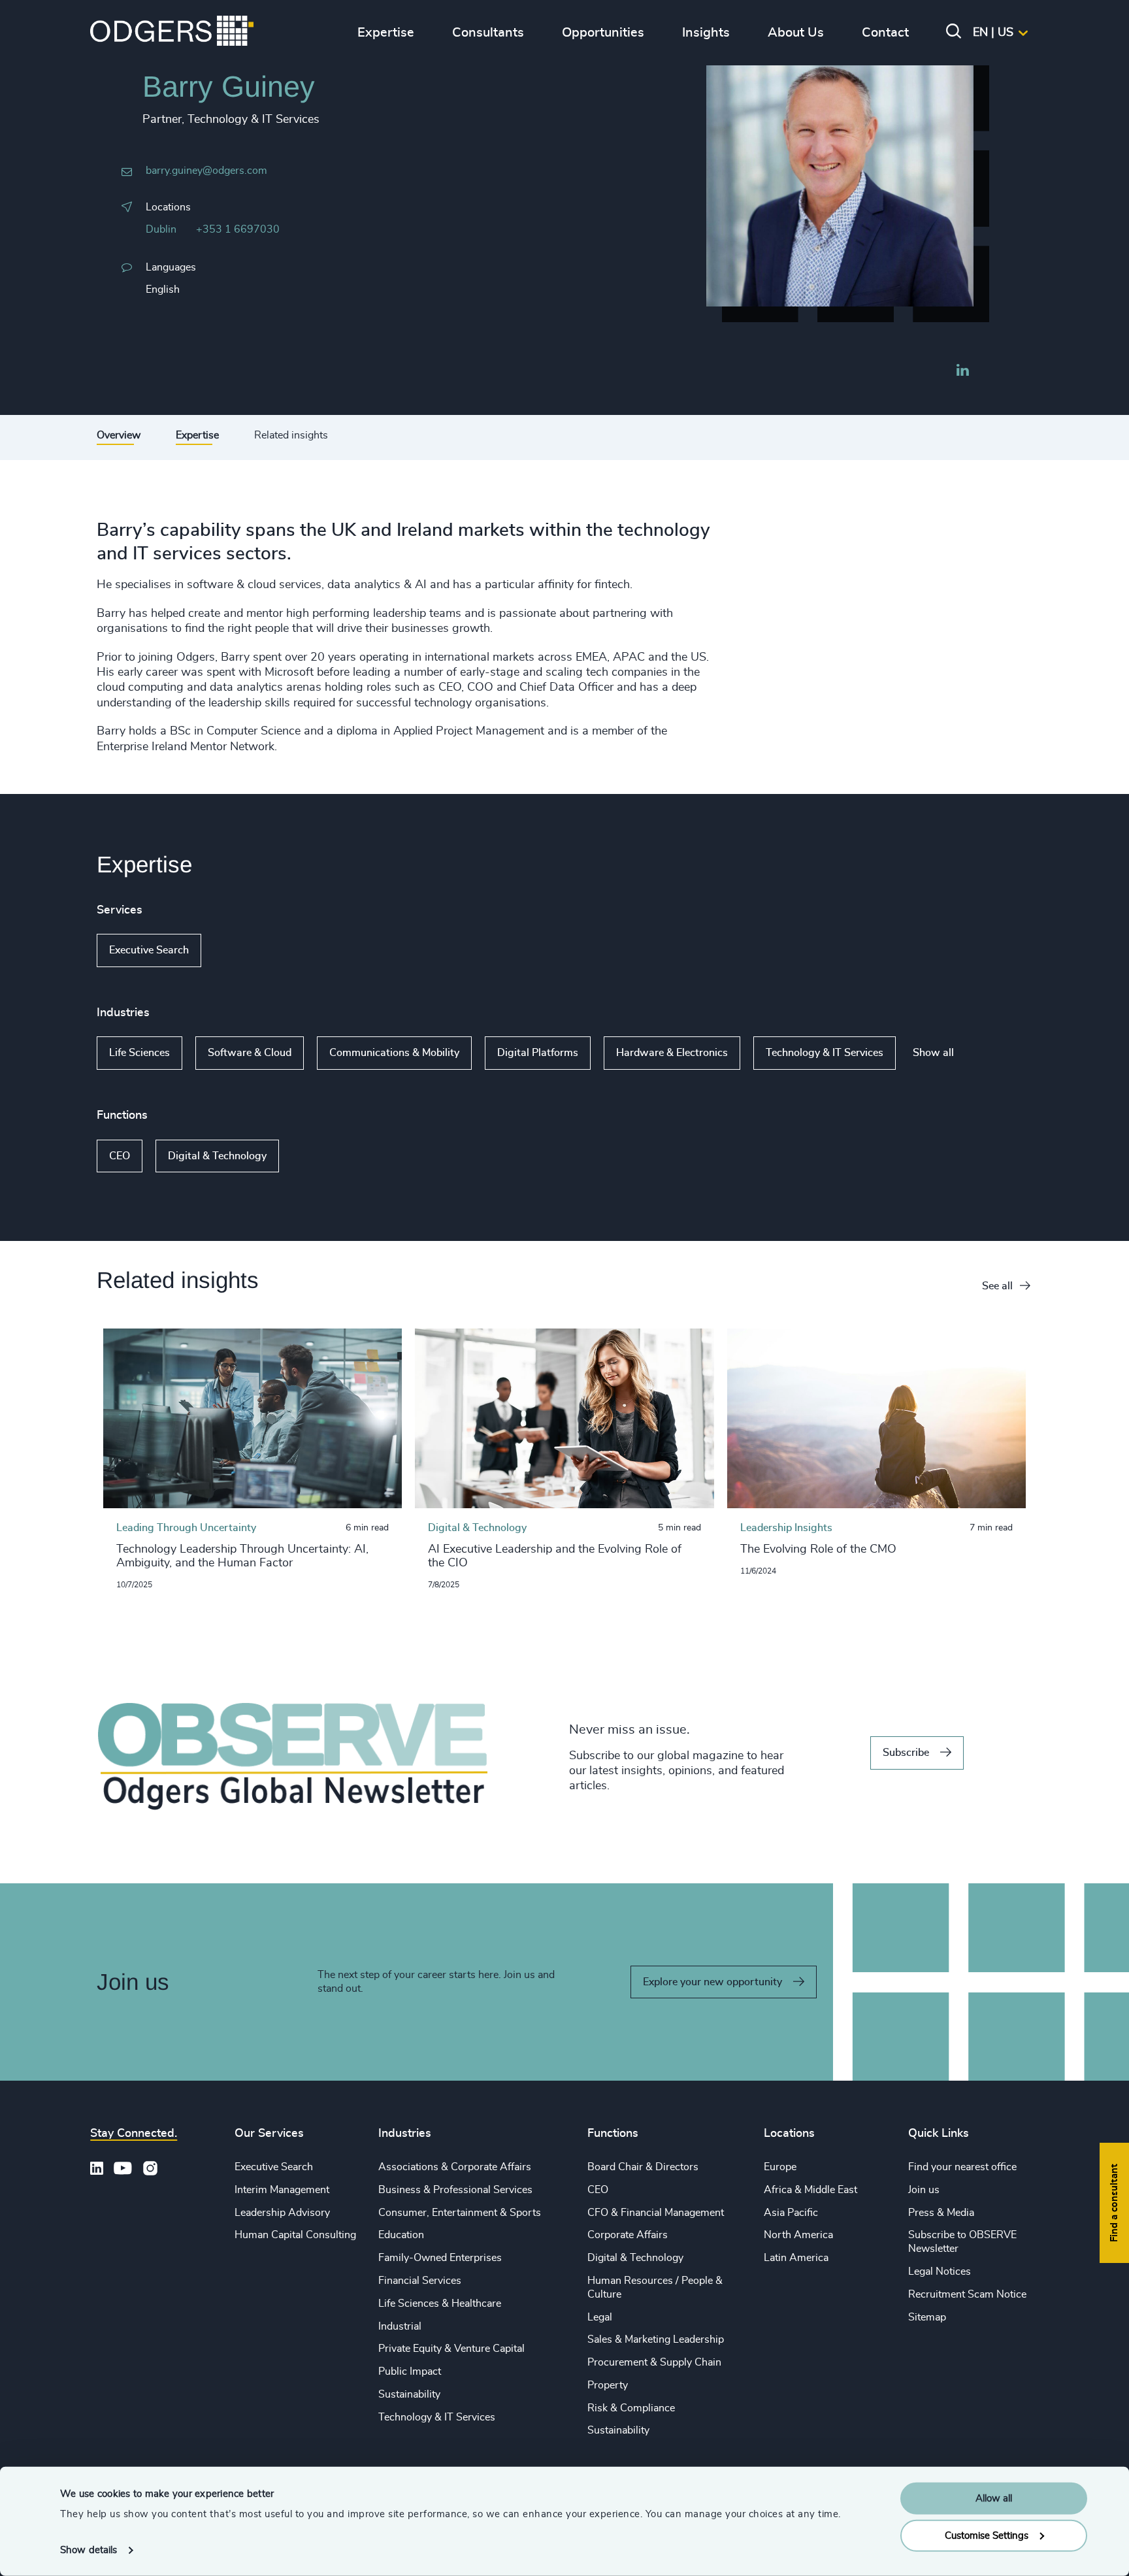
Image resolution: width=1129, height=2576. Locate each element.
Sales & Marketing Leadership (656, 2339)
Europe (780, 2167)
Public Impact (410, 2371)
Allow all (994, 2499)
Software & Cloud (250, 1053)
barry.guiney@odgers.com (206, 171)
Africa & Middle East (810, 2190)
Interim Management (282, 2190)
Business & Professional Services (455, 2190)
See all (997, 1286)
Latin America (796, 2258)
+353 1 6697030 (238, 229)
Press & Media (941, 2213)
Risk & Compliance (631, 2408)
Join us (924, 2190)
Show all (239, 951)
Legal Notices (940, 2271)
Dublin (161, 229)
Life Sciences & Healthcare (440, 2304)
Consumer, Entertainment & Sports (460, 2213)
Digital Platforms (538, 1053)
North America (798, 2235)
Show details (89, 2550)
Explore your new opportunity (712, 1982)
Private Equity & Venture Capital (451, 2349)
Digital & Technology (217, 1156)
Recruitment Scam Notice (967, 2294)
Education (401, 2235)
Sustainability (409, 2394)
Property (608, 2385)
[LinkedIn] (962, 372)
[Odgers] (172, 33)
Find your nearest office (962, 2167)
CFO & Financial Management (656, 2213)
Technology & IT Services (825, 1053)
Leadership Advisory (282, 2213)
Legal (600, 2317)
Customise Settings (987, 2535)
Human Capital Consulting (295, 2235)
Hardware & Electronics (672, 1053)
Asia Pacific (791, 2213)
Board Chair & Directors (643, 2167)
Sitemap (927, 2317)
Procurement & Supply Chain (654, 2362)
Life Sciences (139, 1053)
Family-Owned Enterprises (440, 2258)
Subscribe (906, 1753)
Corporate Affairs (628, 2235)
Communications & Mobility (394, 1053)
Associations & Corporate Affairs (455, 2167)
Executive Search (149, 950)
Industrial (400, 2326)
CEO (120, 1156)
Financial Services (420, 2281)
